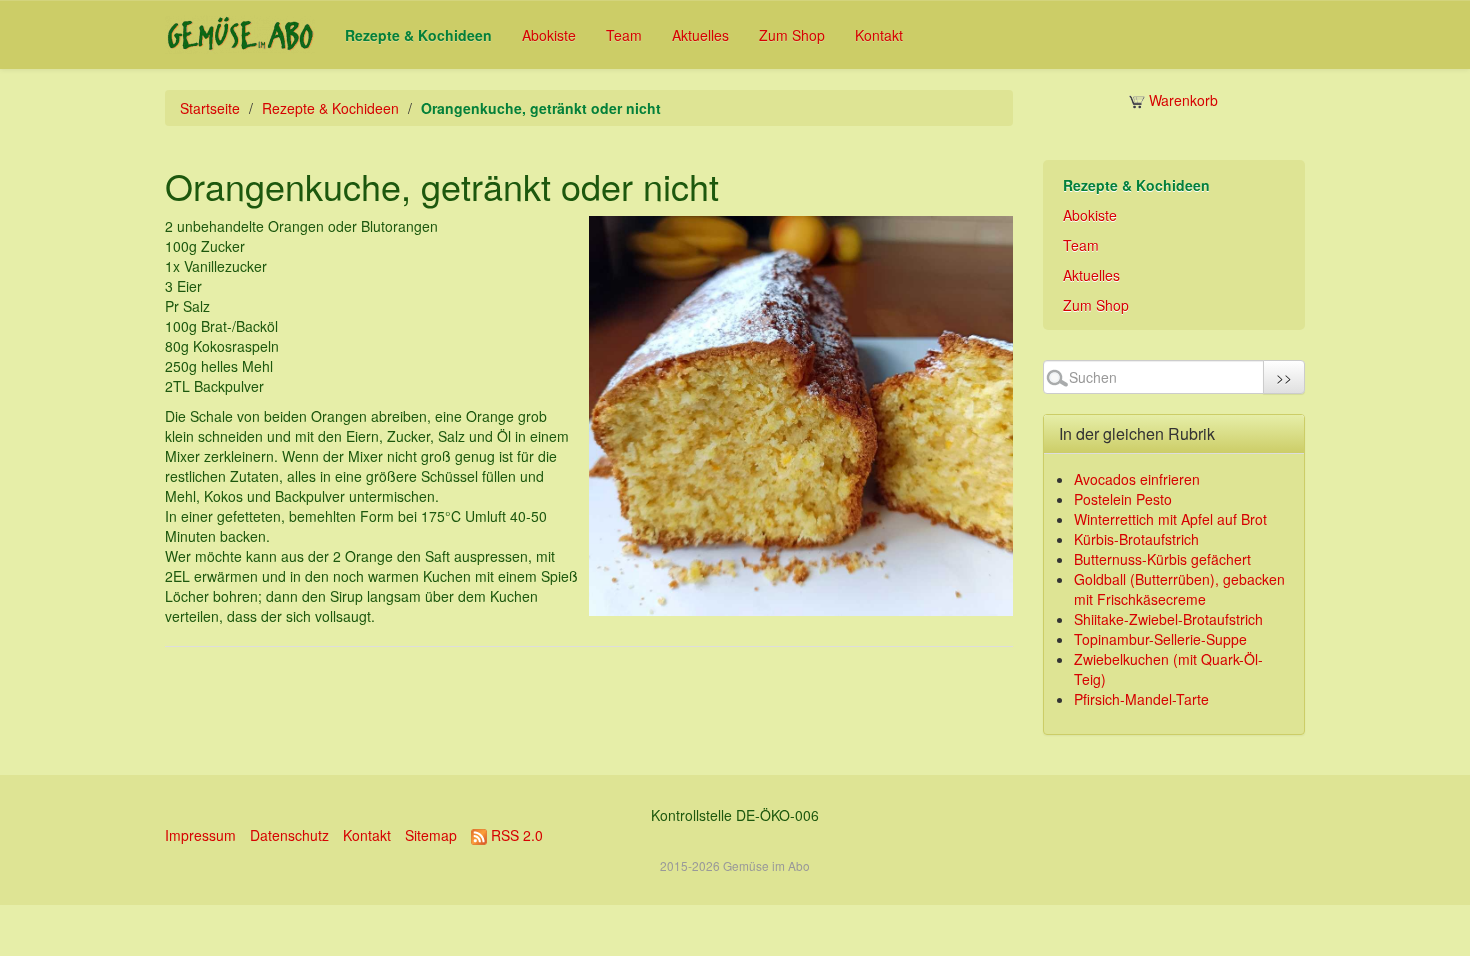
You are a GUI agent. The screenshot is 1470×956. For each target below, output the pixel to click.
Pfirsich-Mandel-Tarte (1141, 699)
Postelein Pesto (1123, 499)
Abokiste (549, 35)
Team (624, 35)
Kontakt (879, 35)
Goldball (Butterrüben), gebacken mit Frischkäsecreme (1179, 589)
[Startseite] (240, 34)
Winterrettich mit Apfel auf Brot (1170, 519)
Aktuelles (700, 35)
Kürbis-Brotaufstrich (1136, 539)
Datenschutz (289, 835)
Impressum (200, 835)
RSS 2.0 (515, 835)
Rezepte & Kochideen (418, 35)
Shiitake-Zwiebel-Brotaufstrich (1168, 619)
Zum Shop (792, 35)
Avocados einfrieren (1137, 479)
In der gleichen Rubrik (1137, 433)
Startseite (210, 108)
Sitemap (431, 835)
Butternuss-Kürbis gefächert (1162, 559)
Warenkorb (1181, 100)
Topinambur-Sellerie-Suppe (1160, 639)
